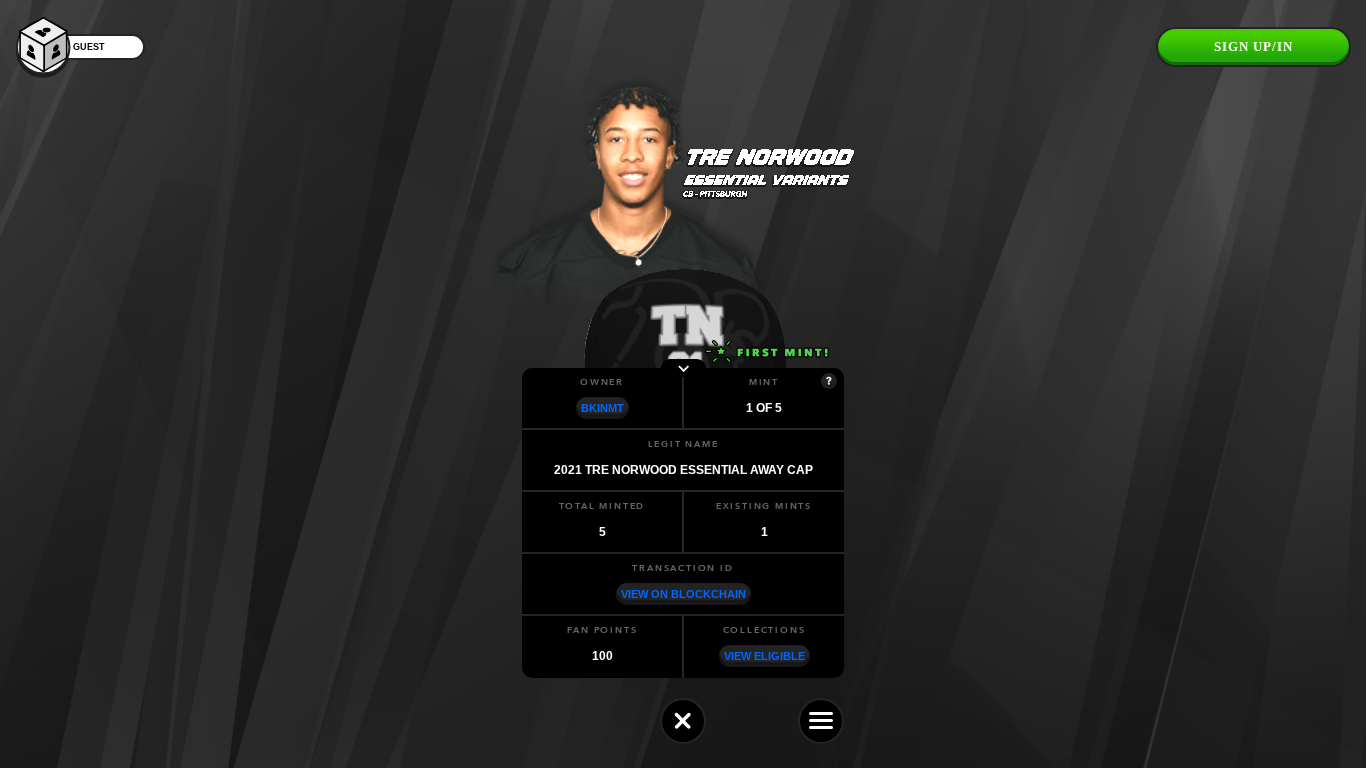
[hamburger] (821, 721)
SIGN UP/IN (1253, 46)
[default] (683, 721)
